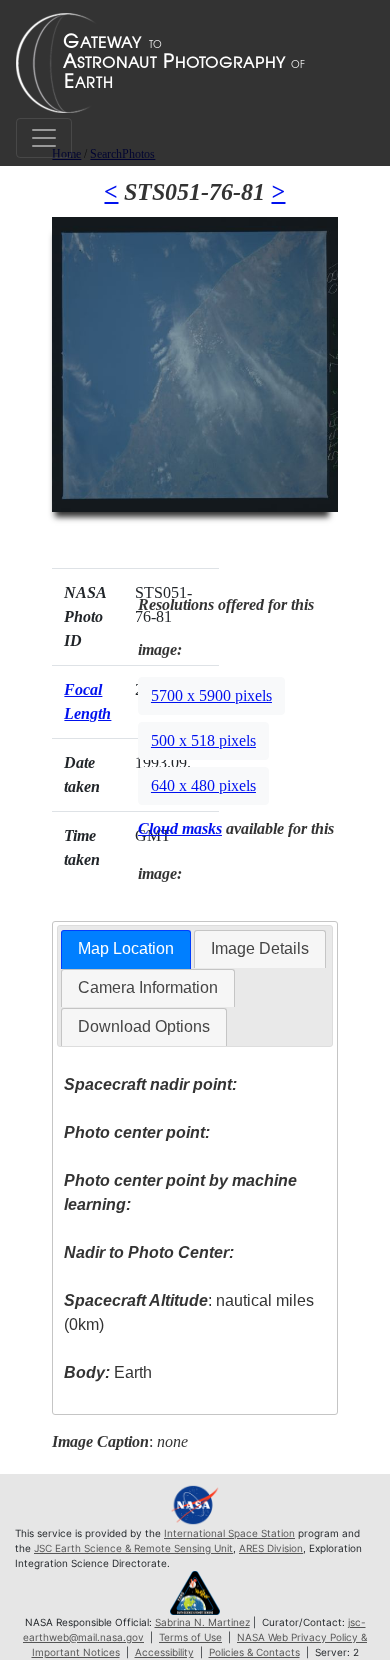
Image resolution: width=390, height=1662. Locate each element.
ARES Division (271, 1548)
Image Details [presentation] (260, 948)
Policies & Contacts (254, 1652)
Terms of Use (190, 1637)
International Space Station (229, 1533)
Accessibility (164, 1652)
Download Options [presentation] (144, 1026)
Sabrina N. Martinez (202, 1622)
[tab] (126, 949)
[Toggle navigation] (44, 138)
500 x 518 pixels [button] (203, 740)
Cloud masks (180, 828)
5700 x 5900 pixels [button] (211, 695)
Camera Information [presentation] (148, 987)
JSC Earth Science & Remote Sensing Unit (133, 1548)
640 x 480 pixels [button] (203, 785)
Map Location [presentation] (126, 948)
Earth (108, 1372)
